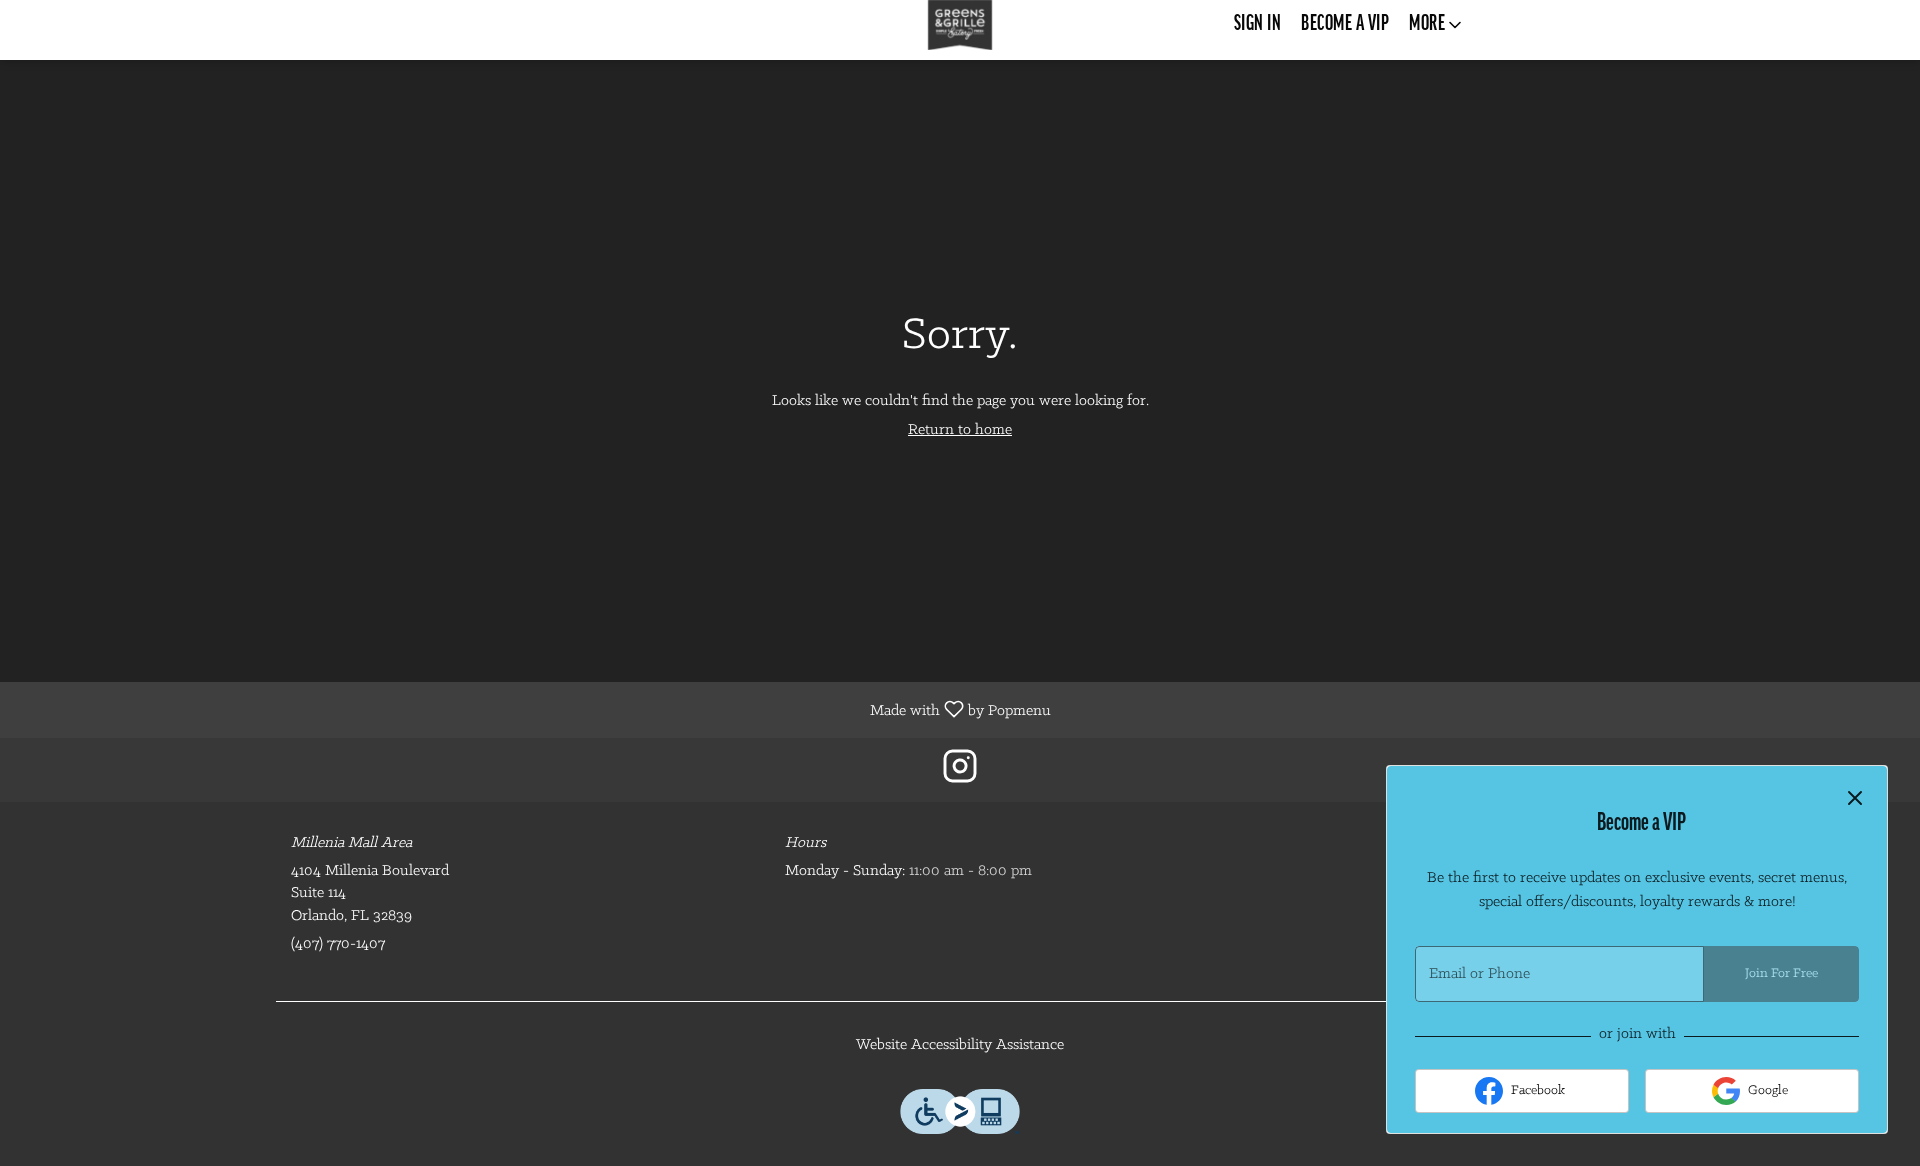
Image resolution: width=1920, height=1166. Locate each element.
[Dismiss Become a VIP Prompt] (1855, 798)
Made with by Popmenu (533, 710)
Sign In (1258, 24)
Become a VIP (1345, 24)
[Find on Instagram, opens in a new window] (960, 774)
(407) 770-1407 (338, 944)
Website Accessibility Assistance (960, 1045)
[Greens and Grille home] (960, 25)
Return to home (960, 430)
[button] (1437, 25)
